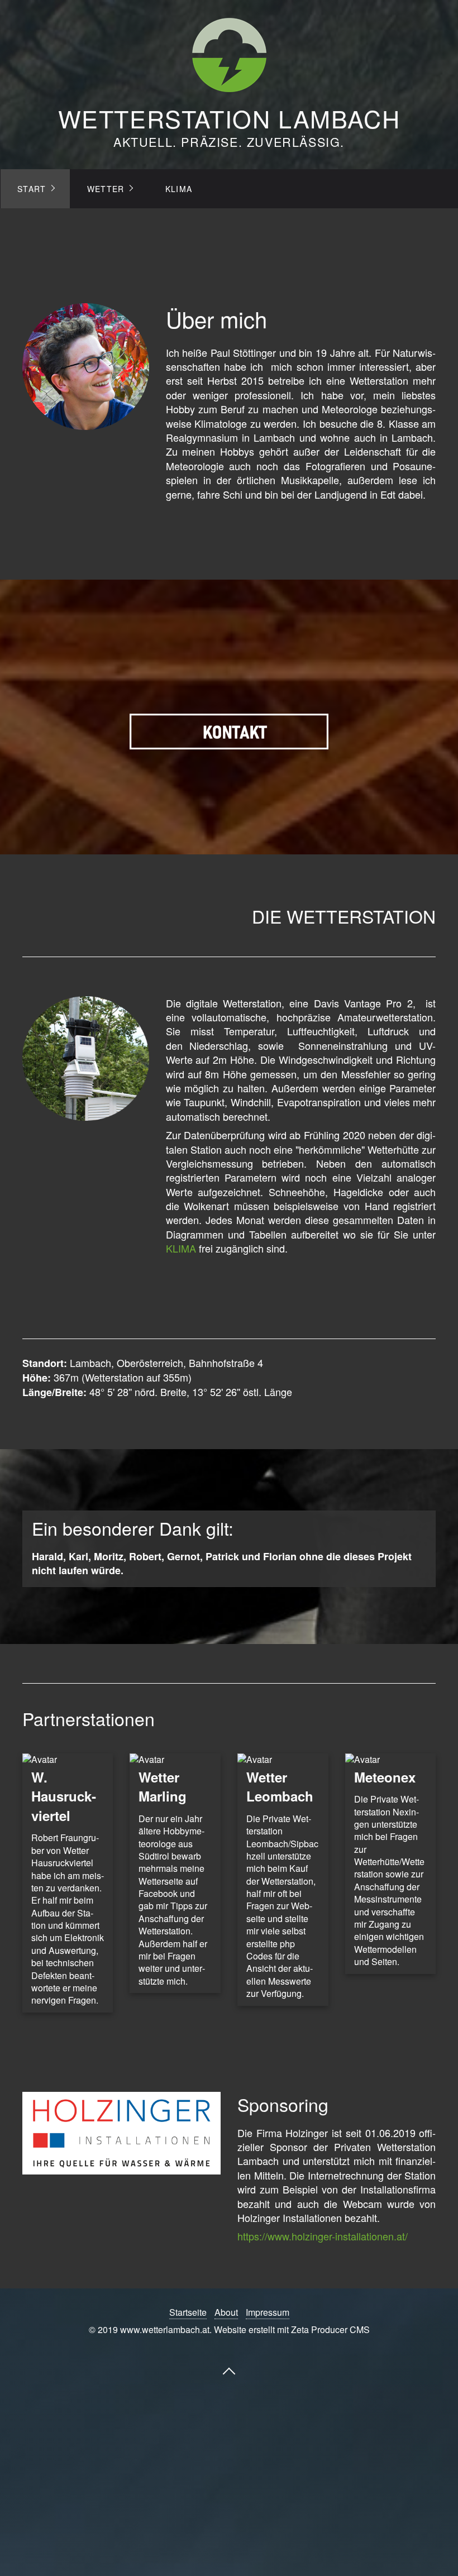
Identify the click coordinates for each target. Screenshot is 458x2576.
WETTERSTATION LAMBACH (229, 118)
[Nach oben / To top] (229, 2371)
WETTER (106, 189)
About (226, 2312)
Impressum (268, 2312)
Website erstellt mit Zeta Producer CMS (292, 2329)
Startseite (188, 2312)
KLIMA (179, 189)
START (32, 189)
